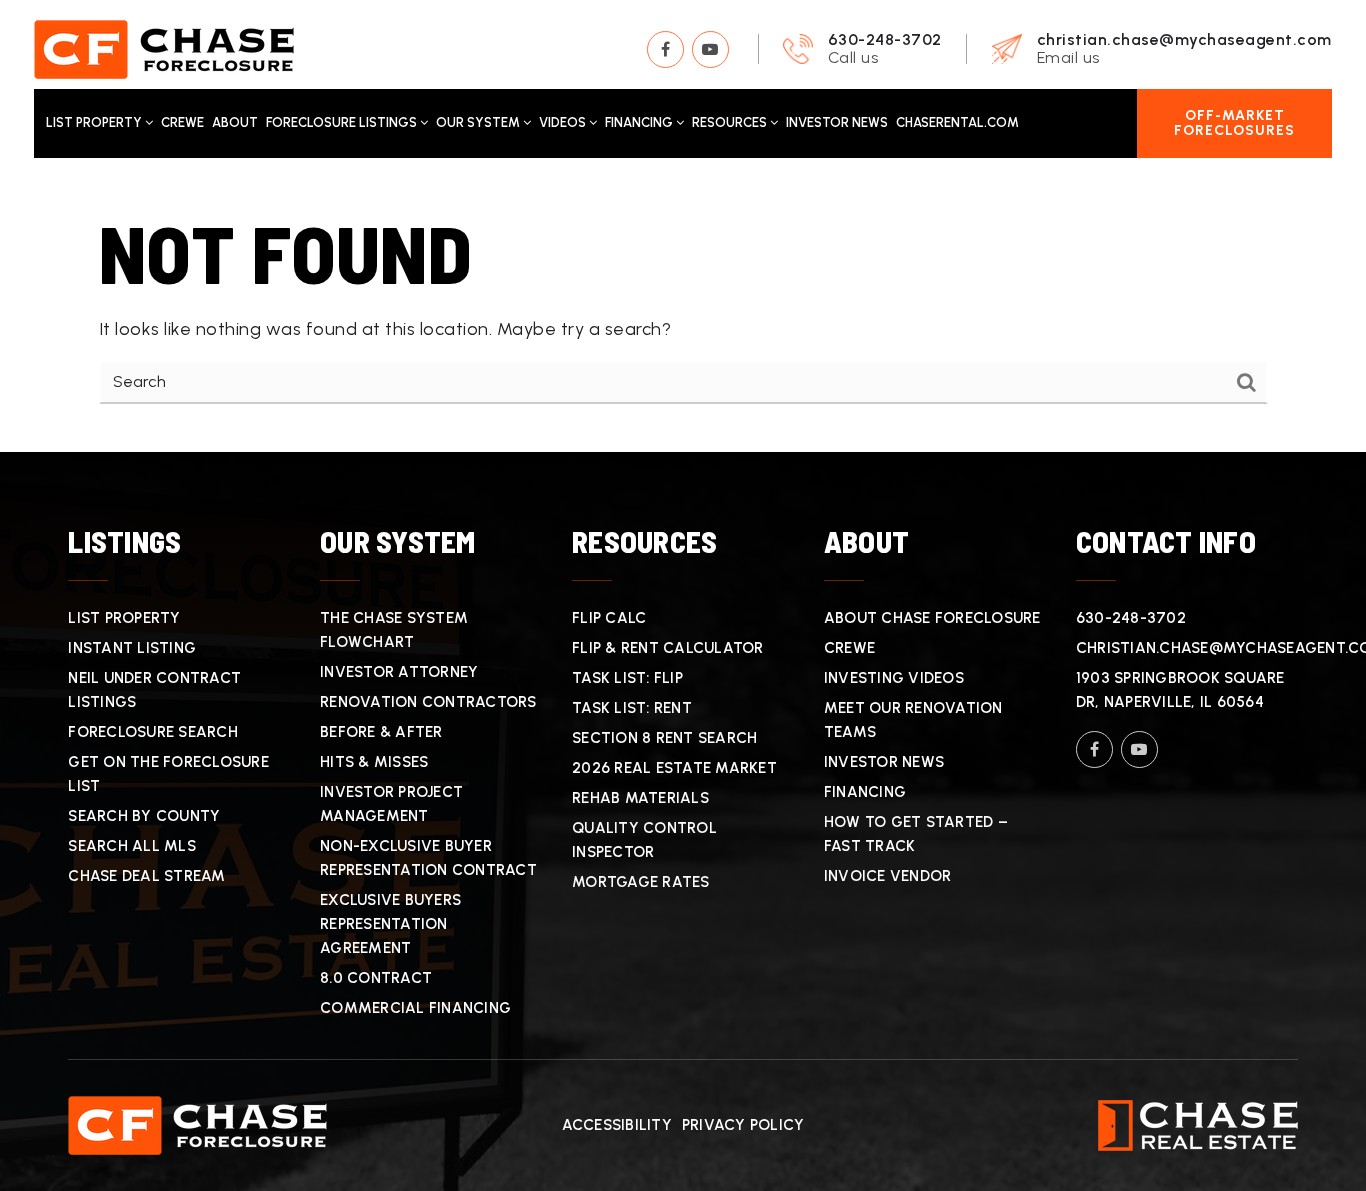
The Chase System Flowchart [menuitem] (394, 630)
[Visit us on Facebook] (665, 49)
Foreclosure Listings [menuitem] (343, 122)
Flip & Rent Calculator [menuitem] (668, 648)
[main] (683, 305)
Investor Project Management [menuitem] (391, 804)
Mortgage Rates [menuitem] (641, 882)
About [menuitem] (235, 122)
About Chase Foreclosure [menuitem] (932, 618)
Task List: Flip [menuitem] (627, 678)
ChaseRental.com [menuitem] (957, 122)
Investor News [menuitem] (837, 122)
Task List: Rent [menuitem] (632, 708)
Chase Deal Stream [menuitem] (146, 876)
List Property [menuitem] (95, 122)
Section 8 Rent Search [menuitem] (664, 738)
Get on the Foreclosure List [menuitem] (168, 774)
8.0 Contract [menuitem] (376, 978)
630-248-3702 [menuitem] (1131, 618)
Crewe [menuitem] (182, 122)
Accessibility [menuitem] (617, 1125)
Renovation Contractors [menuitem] (428, 702)
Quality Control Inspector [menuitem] (644, 840)
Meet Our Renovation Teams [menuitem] (913, 720)
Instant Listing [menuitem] (132, 648)
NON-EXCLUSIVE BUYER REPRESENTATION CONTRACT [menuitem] (428, 858)
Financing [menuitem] (640, 122)
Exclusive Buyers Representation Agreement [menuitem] (390, 924)
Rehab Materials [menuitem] (640, 798)
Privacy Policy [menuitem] (743, 1125)
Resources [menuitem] (731, 122)
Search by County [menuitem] (144, 816)
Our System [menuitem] (479, 122)
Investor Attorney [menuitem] (399, 672)
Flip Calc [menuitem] (609, 618)
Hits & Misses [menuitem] (374, 762)
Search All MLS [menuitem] (132, 846)
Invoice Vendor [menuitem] (888, 876)
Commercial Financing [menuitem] (415, 1008)
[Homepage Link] (164, 48)
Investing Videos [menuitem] (894, 678)
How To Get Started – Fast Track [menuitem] (916, 834)
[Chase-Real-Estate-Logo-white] (1198, 1124)
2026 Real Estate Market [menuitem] (674, 768)
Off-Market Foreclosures (1234, 123)
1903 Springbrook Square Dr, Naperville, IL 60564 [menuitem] (1180, 690)
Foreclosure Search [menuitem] (153, 732)
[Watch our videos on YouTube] (710, 49)
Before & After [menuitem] (381, 732)
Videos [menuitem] (564, 122)
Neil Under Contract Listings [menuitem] (154, 690)
